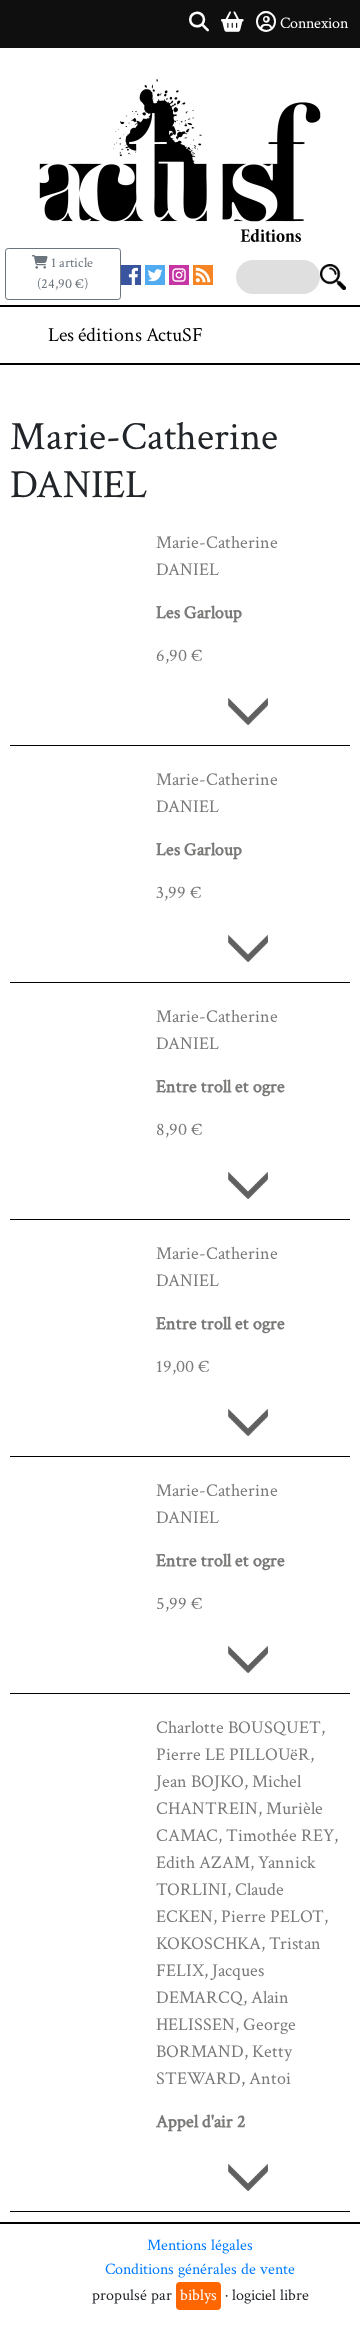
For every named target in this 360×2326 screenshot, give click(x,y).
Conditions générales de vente (200, 2269)
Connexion (314, 23)
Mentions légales (200, 2245)
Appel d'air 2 (201, 2121)
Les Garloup (199, 612)
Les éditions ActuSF (125, 335)
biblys (198, 2295)
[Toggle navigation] (284, 335)
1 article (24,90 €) (65, 273)
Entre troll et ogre (220, 1086)
